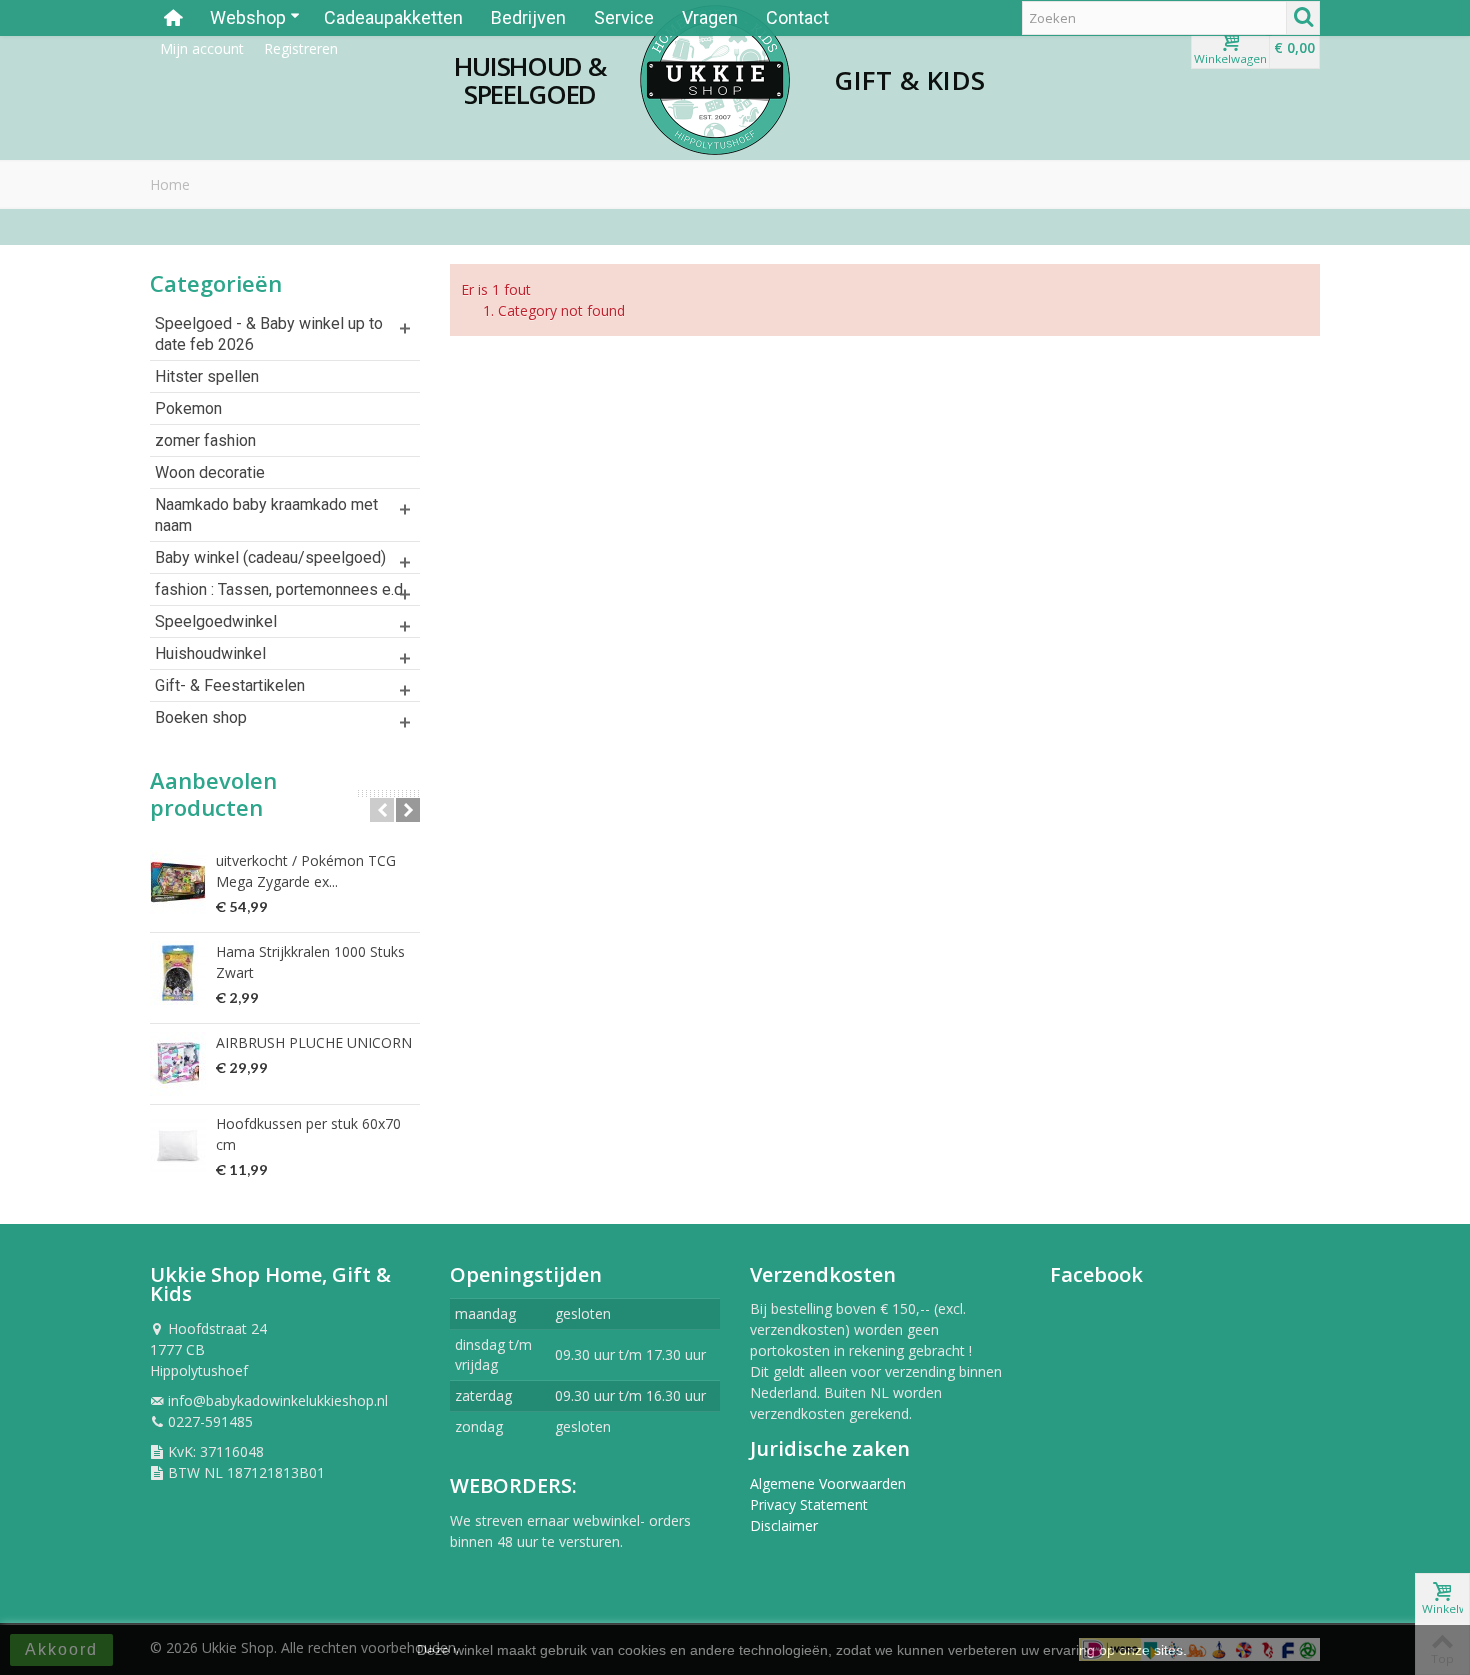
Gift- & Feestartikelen (230, 685)
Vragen (710, 17)
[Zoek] (1303, 18)
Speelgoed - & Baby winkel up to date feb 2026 (269, 334)
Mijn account (202, 48)
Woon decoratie (210, 472)
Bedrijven (528, 17)
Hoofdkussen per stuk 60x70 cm (308, 1134)
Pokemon (188, 408)
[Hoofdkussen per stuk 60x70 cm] (178, 1145)
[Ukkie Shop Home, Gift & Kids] (715, 80)
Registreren (301, 48)
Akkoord (61, 1649)
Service (624, 17)
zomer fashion (205, 440)
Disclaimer (784, 1525)
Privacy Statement (809, 1504)
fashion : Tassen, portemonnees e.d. (280, 589)
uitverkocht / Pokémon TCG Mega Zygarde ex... (306, 871)
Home (170, 184)
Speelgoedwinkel (216, 621)
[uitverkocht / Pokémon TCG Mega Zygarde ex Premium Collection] (178, 882)
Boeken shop (201, 717)
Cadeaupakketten (393, 17)
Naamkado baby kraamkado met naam (266, 515)
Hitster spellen (207, 376)
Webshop (248, 17)
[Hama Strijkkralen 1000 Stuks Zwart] (178, 973)
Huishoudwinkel (210, 653)
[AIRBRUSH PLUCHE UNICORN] (178, 1064)
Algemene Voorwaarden (828, 1483)
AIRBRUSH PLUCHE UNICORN (314, 1042)
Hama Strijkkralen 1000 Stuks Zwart (310, 962)
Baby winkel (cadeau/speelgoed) (270, 557)
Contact (797, 17)
